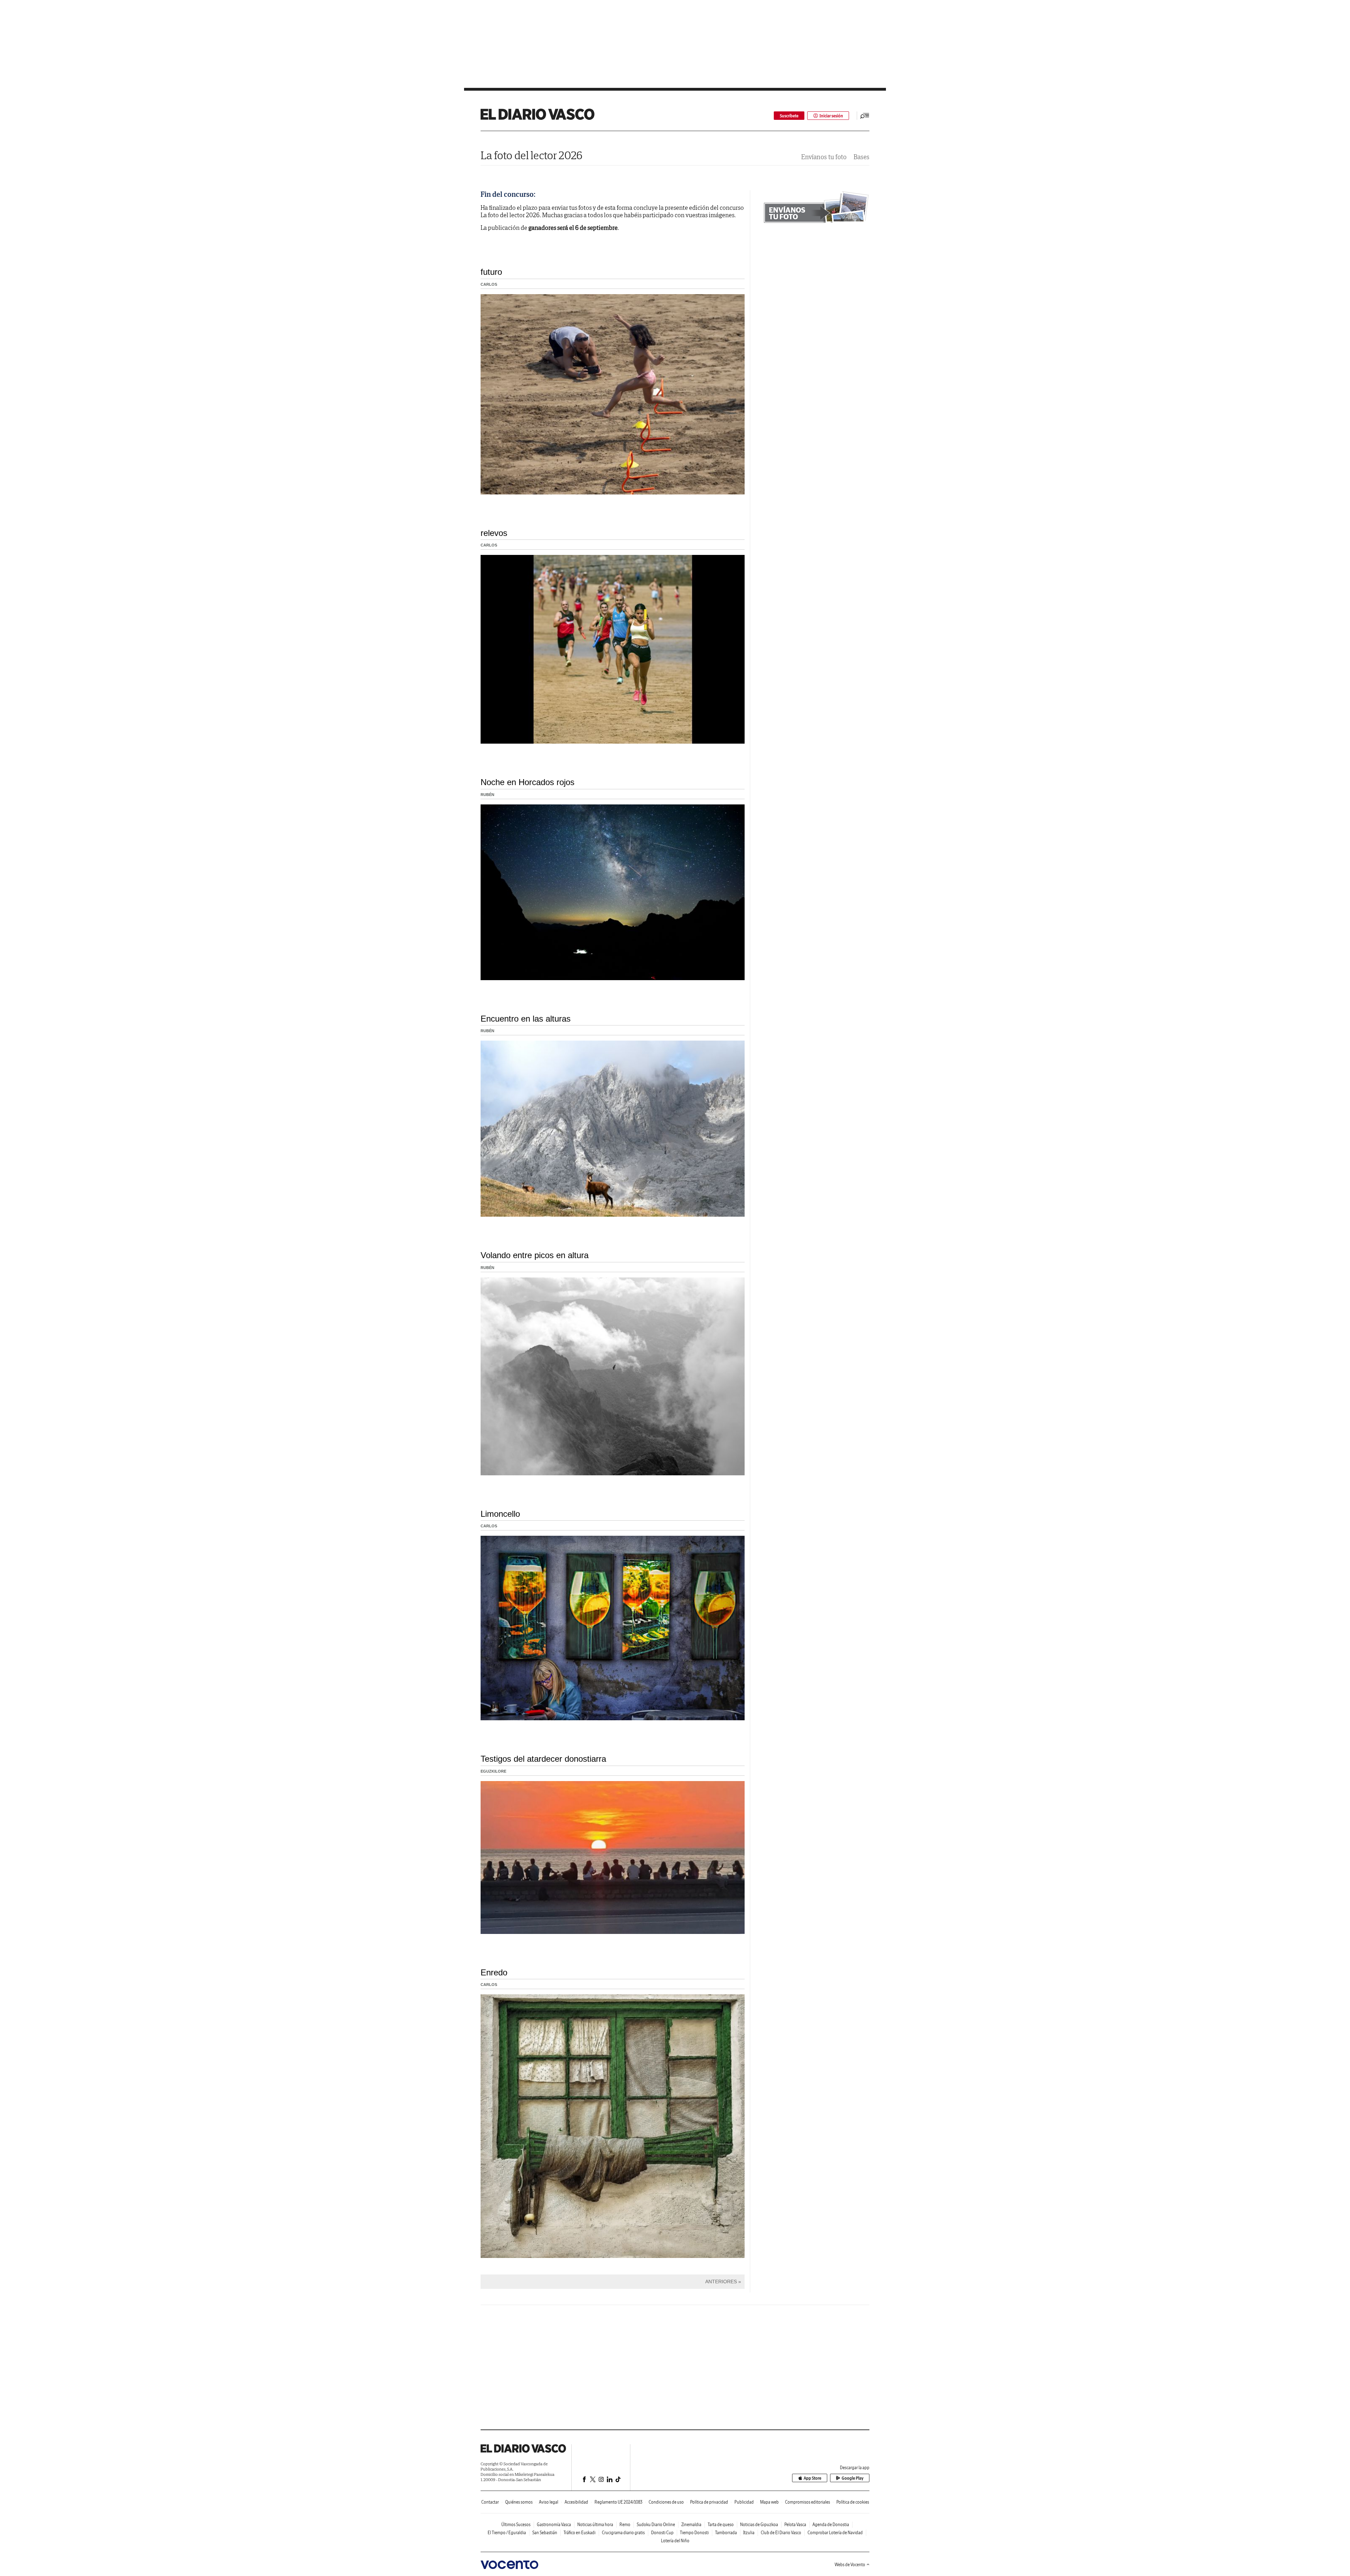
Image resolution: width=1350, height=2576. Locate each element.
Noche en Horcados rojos (528, 782)
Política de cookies (853, 2502)
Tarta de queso (721, 2525)
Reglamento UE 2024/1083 (618, 2502)
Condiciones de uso (666, 2502)
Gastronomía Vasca (554, 2525)
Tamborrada (726, 2533)
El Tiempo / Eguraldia (507, 2533)
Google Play (853, 2478)
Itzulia (749, 2533)
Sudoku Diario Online (656, 2525)
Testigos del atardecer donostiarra (543, 1759)
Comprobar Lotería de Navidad (835, 2533)
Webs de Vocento (850, 2565)
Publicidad (744, 2502)
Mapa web (769, 2502)
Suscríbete (789, 116)
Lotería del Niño (675, 2541)
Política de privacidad (709, 2502)
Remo (625, 2525)
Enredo (494, 1972)
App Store (812, 2478)
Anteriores (721, 2281)
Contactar (490, 2502)
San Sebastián (545, 2533)
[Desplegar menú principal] (865, 116)
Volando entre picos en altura (535, 1255)
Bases (862, 157)
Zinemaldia (691, 2525)
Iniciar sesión (831, 116)
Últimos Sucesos (516, 2525)
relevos (494, 533)
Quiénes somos (519, 2502)
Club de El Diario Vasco (781, 2533)
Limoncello (500, 1514)
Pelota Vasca (795, 2525)
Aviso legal (549, 2502)
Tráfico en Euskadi (580, 2533)
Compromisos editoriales (808, 2502)
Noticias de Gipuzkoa (759, 2525)
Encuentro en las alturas (526, 1019)
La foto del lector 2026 (532, 155)
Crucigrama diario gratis (623, 2533)
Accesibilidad (576, 2502)
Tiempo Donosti (694, 2533)
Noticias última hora (595, 2525)
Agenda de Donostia (831, 2525)
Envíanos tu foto (824, 157)
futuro (491, 272)
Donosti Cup (662, 2533)
